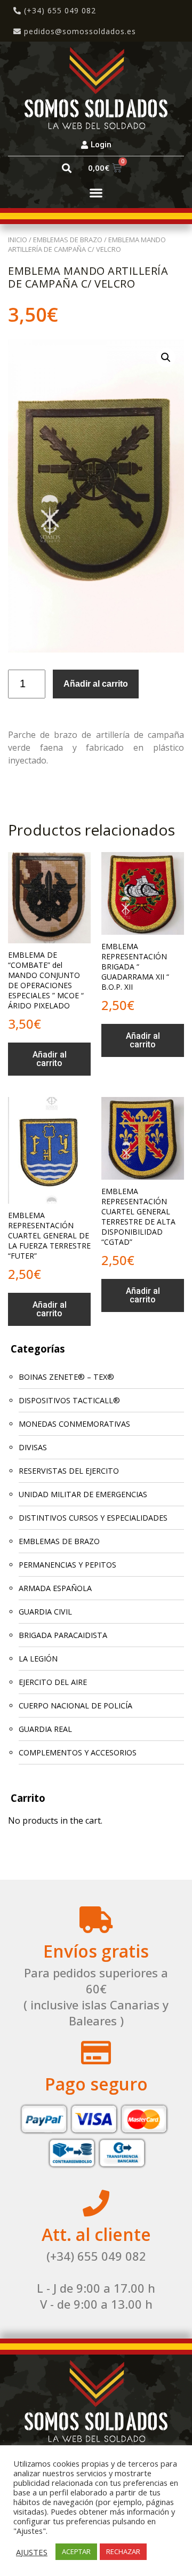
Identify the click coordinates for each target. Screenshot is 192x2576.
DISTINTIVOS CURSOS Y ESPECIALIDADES (93, 1518)
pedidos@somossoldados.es (80, 31)
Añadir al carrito (96, 684)
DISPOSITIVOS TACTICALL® (69, 1400)
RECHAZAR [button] (123, 2551)
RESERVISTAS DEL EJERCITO (69, 1471)
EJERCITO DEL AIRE (53, 1682)
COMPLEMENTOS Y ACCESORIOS (78, 1752)
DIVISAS (33, 1447)
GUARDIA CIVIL (45, 1612)
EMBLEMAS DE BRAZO (68, 240)
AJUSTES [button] (32, 2552)
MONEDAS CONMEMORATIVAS (74, 1424)
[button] (66, 168)
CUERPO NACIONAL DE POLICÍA (75, 1706)
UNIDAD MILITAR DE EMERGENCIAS (83, 1494)
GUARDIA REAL (45, 1729)
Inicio (18, 240)
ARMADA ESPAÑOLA (55, 1588)
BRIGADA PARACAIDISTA (63, 1635)
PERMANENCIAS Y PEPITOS (67, 1565)
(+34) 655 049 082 (59, 10)
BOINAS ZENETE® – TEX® (66, 1377)
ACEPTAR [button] (76, 2551)
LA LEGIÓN (38, 1659)
